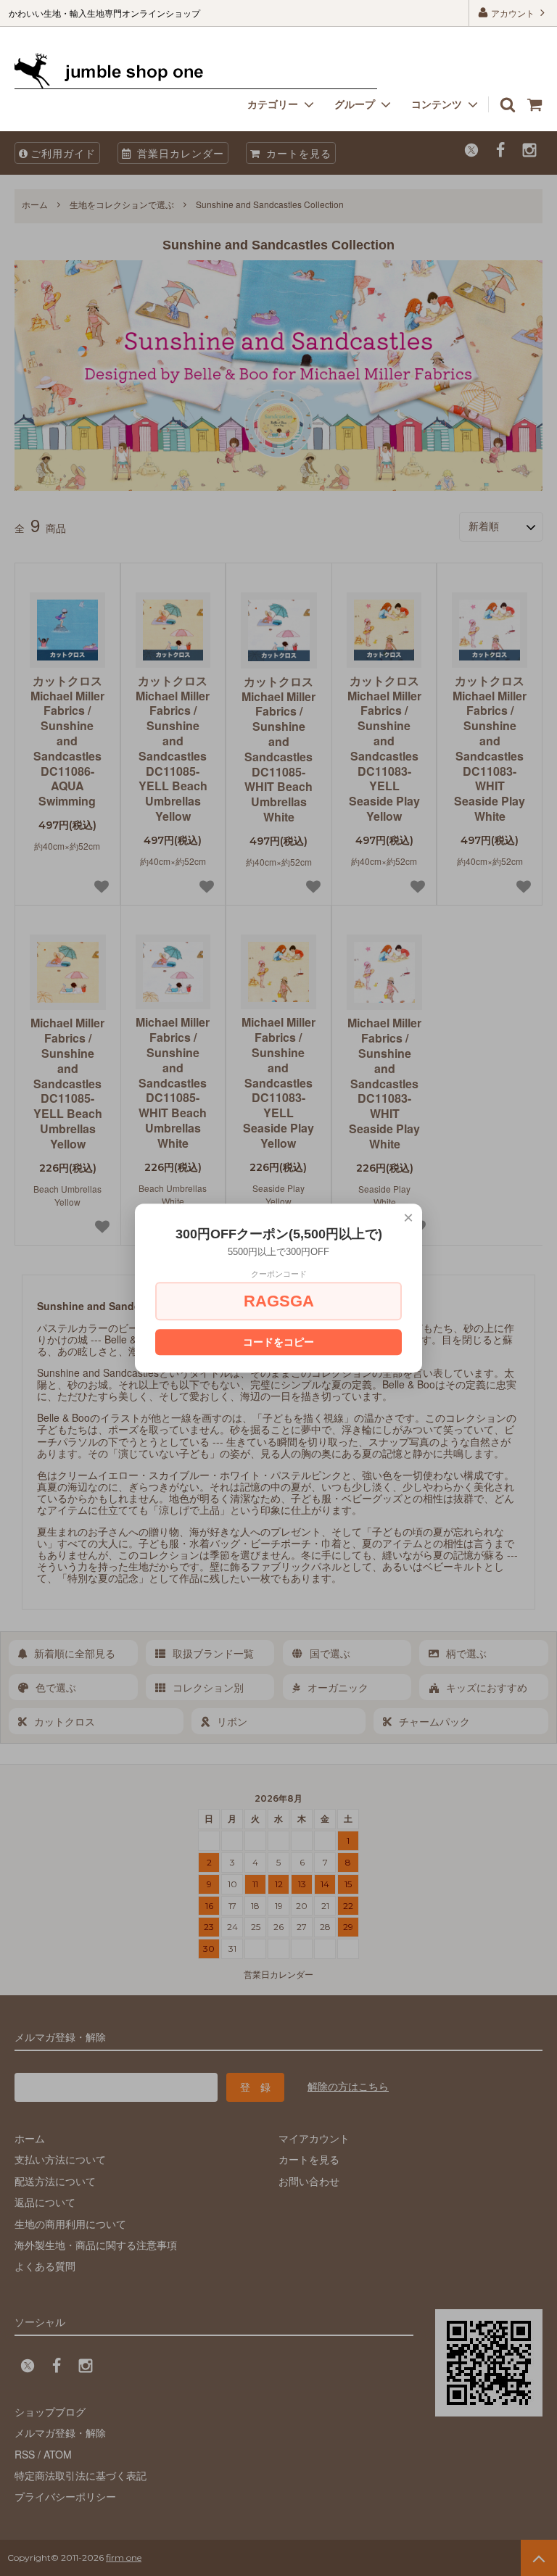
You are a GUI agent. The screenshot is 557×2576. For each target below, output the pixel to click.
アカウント (513, 13)
